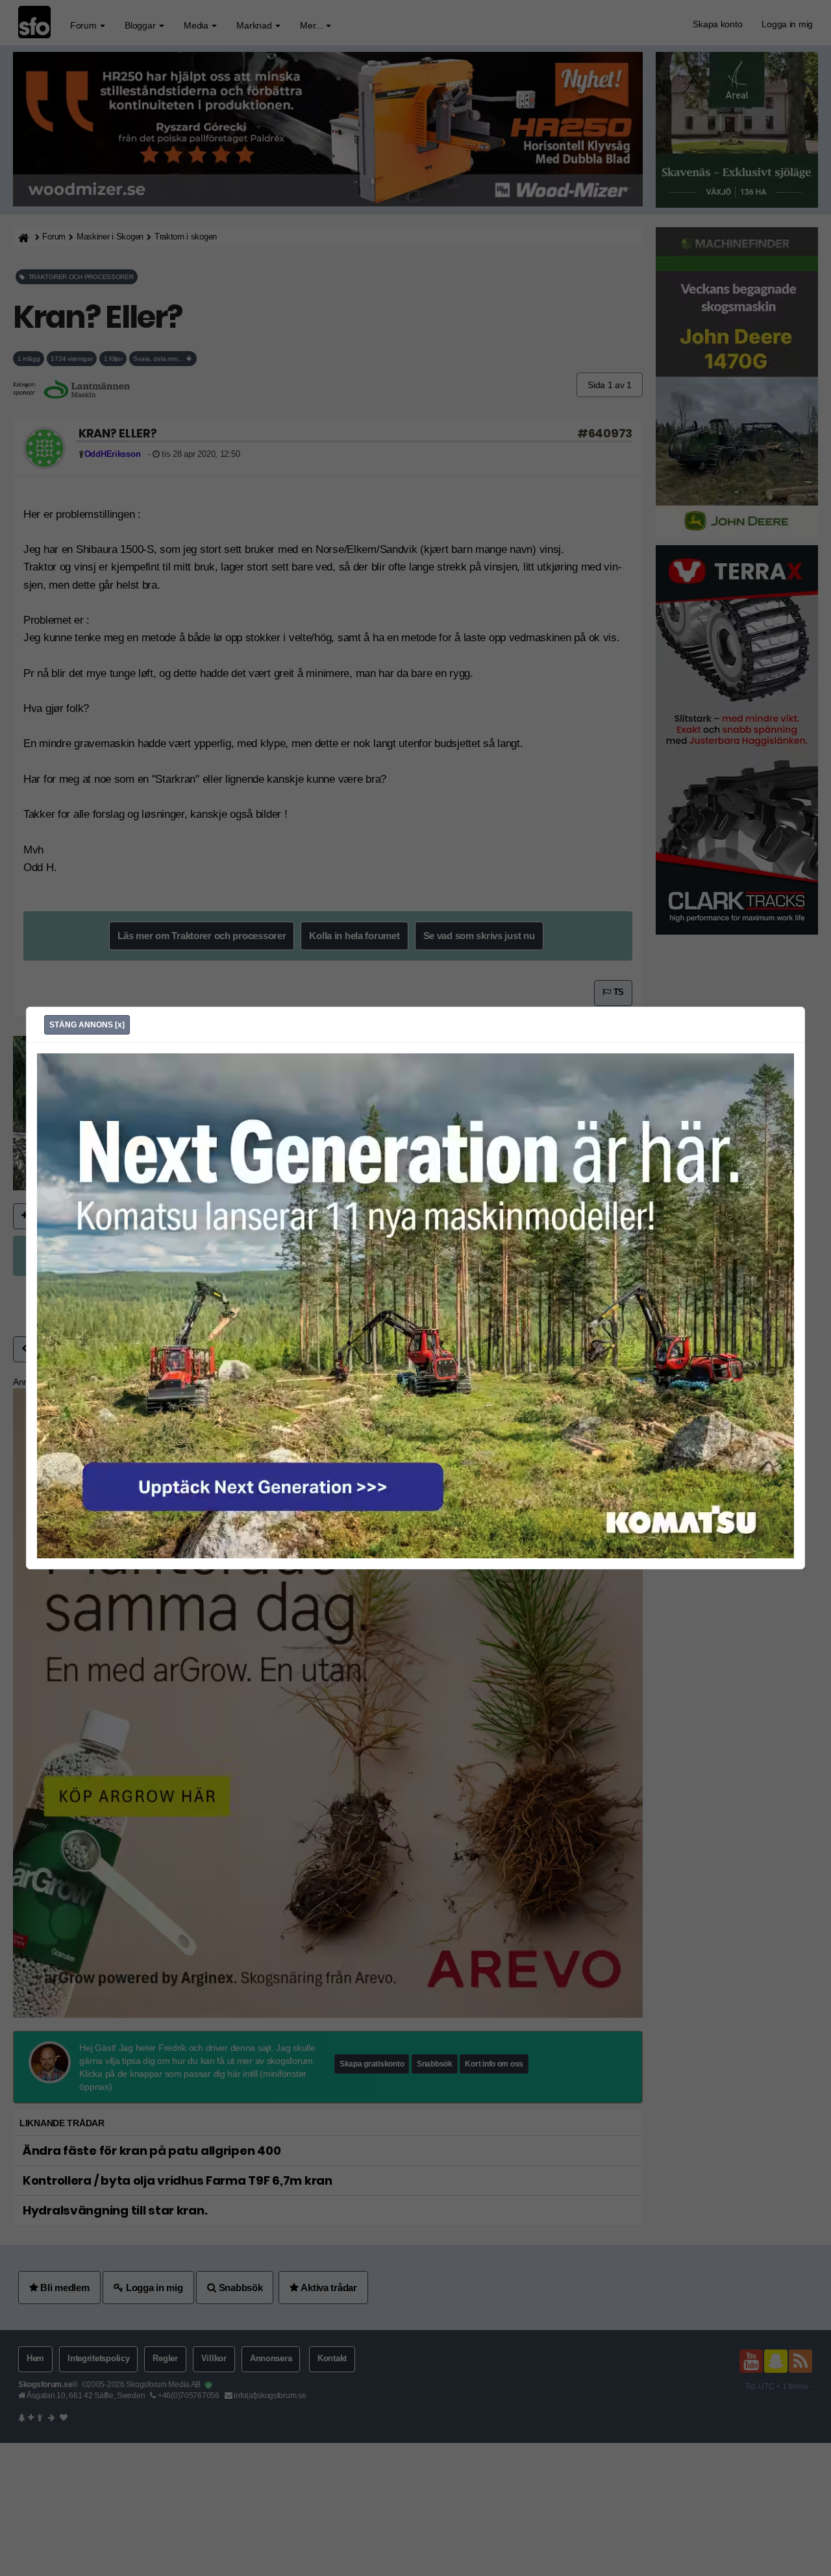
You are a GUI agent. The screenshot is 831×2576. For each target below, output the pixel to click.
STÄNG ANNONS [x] (87, 1025)
